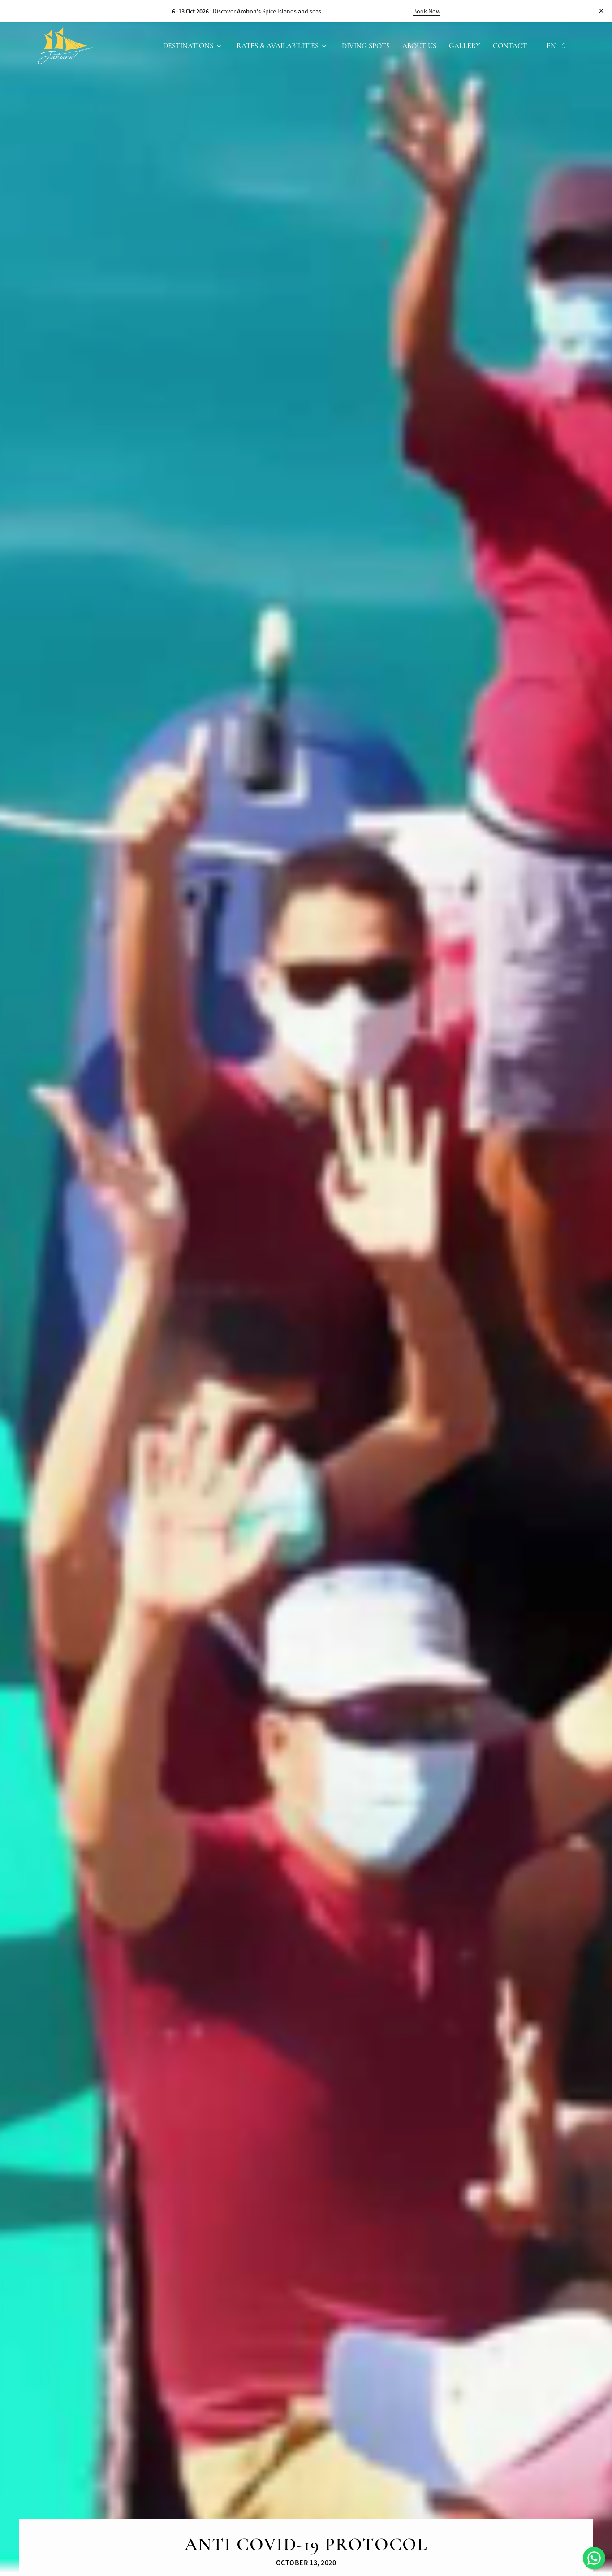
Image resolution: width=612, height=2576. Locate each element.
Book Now (450, 11)
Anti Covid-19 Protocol (306, 2544)
